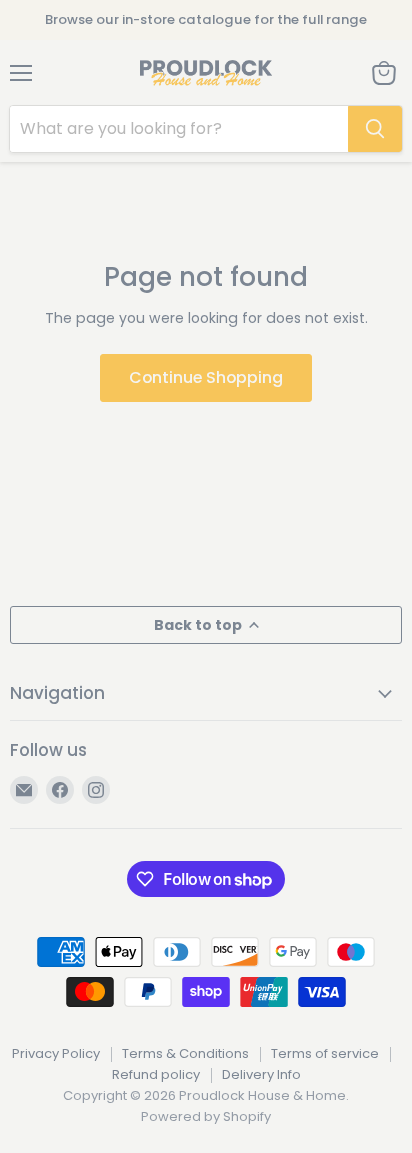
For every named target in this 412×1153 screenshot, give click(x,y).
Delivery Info (261, 1074)
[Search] (375, 129)
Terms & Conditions (185, 1053)
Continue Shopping (206, 377)
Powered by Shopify (206, 1116)
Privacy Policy (56, 1053)
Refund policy (156, 1074)
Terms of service (325, 1053)
